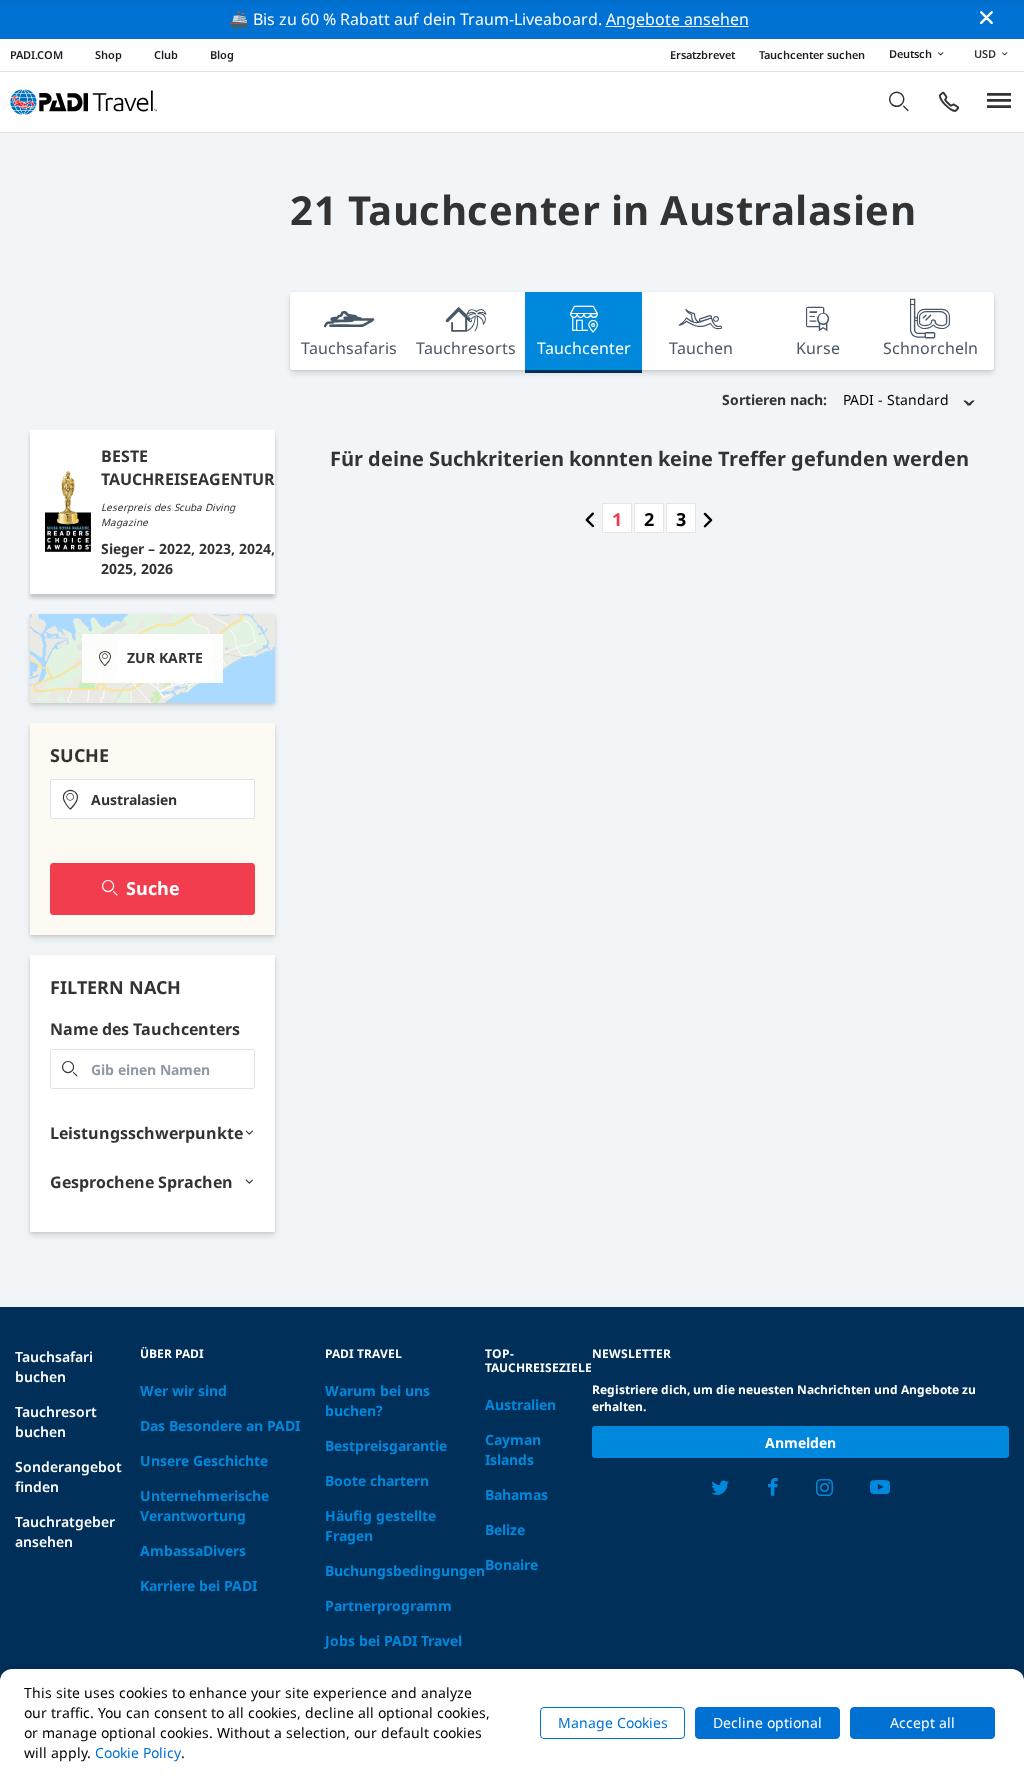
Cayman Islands (513, 1449)
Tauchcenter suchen (812, 54)
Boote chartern (377, 1480)
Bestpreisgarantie (386, 1445)
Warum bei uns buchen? (377, 1400)
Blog (222, 54)
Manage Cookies (613, 1722)
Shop (108, 54)
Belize (505, 1529)
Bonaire (511, 1564)
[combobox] (152, 799)
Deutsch (910, 53)
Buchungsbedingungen (405, 1570)
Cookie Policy (138, 1752)
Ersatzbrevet (702, 54)
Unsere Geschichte (204, 1460)
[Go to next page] (708, 519)
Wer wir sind (183, 1390)
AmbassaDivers (193, 1550)
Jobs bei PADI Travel (393, 1640)
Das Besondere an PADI (220, 1425)
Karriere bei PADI (198, 1585)
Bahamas (516, 1494)
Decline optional (767, 1722)
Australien (520, 1404)
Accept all (922, 1722)
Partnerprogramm (388, 1605)
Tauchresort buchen (56, 1421)
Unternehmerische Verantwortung (204, 1505)
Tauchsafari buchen (54, 1366)
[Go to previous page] (590, 519)
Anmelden (800, 1442)
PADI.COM (36, 54)
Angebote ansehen (677, 19)
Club (166, 54)
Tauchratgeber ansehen (65, 1531)
